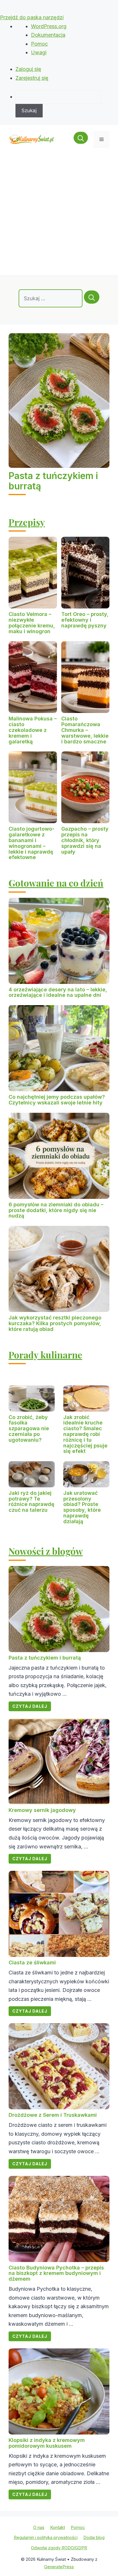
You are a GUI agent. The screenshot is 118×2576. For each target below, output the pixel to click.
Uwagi (39, 52)
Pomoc (39, 44)
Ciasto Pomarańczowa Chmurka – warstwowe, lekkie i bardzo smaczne (85, 730)
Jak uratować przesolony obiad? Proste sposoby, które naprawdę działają (82, 1507)
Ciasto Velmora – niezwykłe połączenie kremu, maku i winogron (32, 623)
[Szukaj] (92, 297)
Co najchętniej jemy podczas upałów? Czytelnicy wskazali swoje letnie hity (57, 1100)
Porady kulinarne (45, 1355)
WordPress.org (49, 26)
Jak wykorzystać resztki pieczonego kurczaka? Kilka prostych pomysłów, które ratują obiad (55, 1323)
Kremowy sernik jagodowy (42, 1810)
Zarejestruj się (32, 78)
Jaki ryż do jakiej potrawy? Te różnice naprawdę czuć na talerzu (32, 1501)
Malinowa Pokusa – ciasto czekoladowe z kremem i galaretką (33, 730)
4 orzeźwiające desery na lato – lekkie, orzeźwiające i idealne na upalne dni (58, 992)
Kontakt (58, 2527)
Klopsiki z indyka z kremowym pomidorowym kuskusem (47, 2443)
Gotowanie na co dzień (56, 883)
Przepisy (27, 522)
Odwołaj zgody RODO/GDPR (59, 2548)
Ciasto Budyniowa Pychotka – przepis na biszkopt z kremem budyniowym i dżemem (56, 2273)
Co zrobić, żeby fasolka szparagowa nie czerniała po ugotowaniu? (29, 1428)
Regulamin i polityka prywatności (46, 2537)
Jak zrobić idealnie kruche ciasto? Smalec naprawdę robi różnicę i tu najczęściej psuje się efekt (85, 1434)
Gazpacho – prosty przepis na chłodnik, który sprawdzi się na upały (85, 840)
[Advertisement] (59, 216)
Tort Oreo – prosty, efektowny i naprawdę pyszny (85, 620)
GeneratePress (59, 2567)
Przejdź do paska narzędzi (32, 17)
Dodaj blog (94, 2537)
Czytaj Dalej (30, 1706)
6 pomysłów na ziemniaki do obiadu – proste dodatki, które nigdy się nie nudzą (56, 1210)
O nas (39, 2527)
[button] (81, 139)
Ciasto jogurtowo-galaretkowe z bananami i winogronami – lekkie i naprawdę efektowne (32, 843)
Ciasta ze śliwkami (32, 1962)
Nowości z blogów (46, 1551)
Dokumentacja (48, 35)
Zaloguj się (28, 69)
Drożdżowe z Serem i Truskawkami (53, 2115)
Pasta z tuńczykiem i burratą (53, 481)
